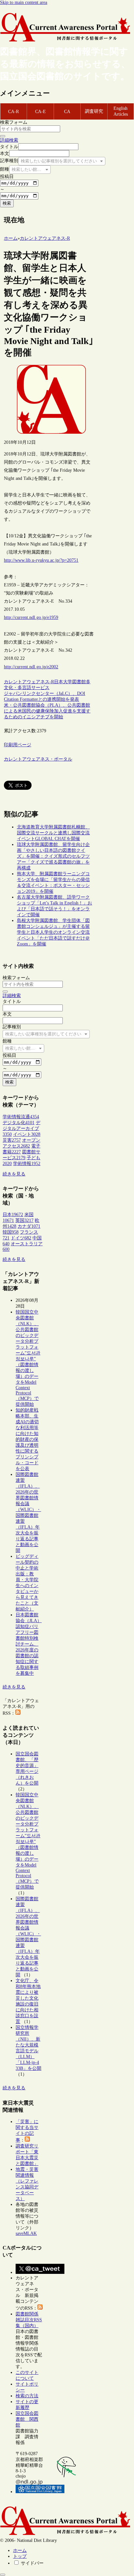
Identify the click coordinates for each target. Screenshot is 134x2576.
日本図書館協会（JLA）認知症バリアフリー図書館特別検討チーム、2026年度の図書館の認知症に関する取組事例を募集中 (29, 1644)
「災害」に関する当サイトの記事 (27, 2131)
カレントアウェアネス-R (29, 682)
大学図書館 (74, 682)
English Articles (121, 111)
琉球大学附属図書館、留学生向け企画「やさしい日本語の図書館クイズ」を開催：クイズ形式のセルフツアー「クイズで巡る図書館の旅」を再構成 (53, 856)
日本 (59, 682)
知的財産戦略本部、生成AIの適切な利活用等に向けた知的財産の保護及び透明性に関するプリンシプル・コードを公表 (27, 1439)
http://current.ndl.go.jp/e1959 (31, 617)
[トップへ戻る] (3, 2575)
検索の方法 (27, 2396)
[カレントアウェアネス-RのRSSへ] (18, 1713)
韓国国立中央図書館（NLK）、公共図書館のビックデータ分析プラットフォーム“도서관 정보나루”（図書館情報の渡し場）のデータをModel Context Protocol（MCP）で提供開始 (28, 1358)
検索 (7, 203)
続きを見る (14, 1174)
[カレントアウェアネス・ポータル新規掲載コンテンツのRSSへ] (40, 2308)
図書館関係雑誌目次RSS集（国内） (29, 2320)
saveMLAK (26, 2233)
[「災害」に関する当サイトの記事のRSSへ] (27, 2140)
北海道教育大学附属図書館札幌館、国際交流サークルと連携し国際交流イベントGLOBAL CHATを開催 (53, 833)
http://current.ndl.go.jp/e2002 (31, 667)
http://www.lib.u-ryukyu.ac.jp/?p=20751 (41, 560)
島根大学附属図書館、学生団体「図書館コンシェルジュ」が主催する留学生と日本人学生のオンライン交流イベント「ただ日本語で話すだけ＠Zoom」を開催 (53, 932)
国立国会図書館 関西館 (27, 2419)
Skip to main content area (24, 2)
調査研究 (94, 111)
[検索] (3, 136)
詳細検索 (9, 140)
